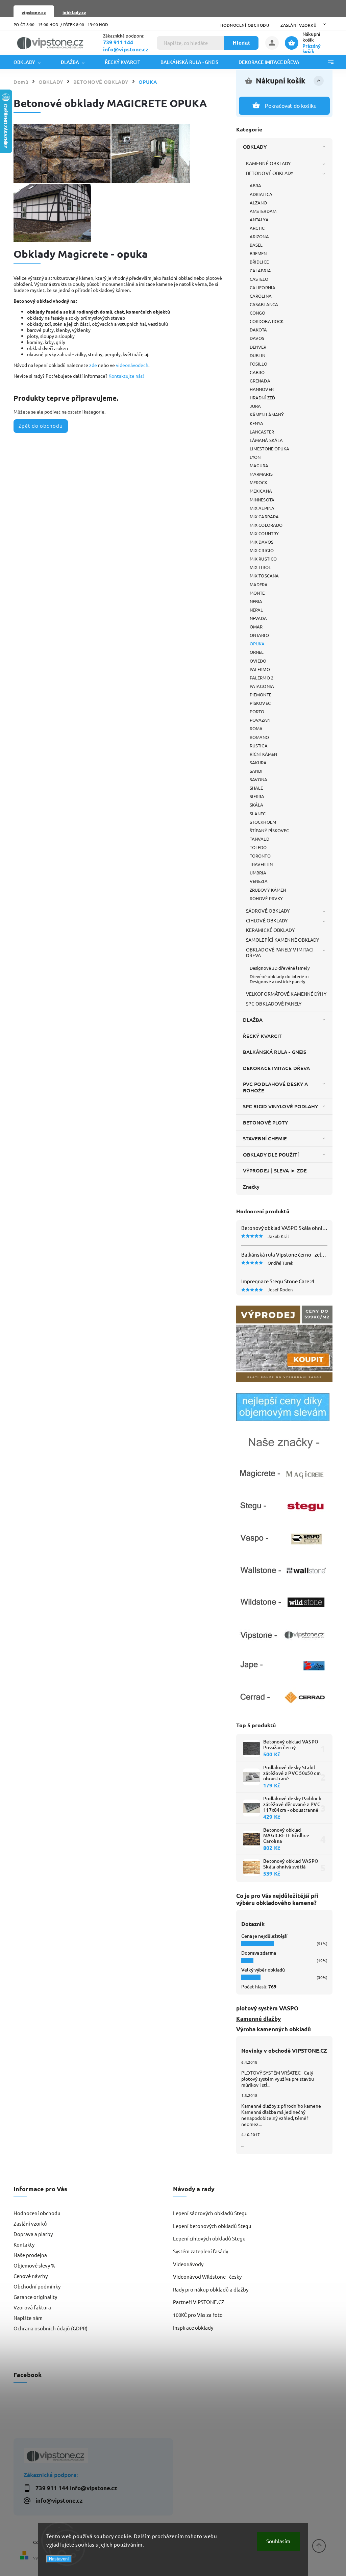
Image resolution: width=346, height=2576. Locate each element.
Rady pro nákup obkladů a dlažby (211, 2289)
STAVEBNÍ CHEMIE (265, 1138)
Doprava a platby (33, 2234)
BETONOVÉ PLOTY (265, 1122)
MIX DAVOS (262, 542)
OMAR (256, 627)
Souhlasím (278, 2541)
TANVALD (259, 839)
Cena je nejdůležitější (264, 1936)
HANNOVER (262, 389)
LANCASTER (262, 432)
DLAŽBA (253, 1020)
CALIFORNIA (263, 287)
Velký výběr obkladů (263, 1970)
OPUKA (257, 643)
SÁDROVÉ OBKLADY (268, 911)
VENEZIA (259, 881)
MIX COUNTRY (264, 533)
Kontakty (24, 2244)
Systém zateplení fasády (201, 2251)
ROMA (256, 728)
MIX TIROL (260, 567)
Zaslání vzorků (298, 25)
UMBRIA (258, 873)
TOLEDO (258, 847)
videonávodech (132, 365)
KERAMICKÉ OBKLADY (270, 930)
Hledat (241, 43)
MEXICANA (261, 491)
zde (93, 365)
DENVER (258, 347)
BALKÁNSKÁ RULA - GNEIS (275, 1052)
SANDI (256, 771)
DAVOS (257, 338)
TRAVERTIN (261, 864)
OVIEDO (258, 661)
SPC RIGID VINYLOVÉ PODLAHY (281, 1106)
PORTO (257, 711)
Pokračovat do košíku (291, 105)
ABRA (255, 185)
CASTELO (259, 279)
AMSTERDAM (263, 211)
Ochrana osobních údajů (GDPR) (51, 2328)
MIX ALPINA (262, 508)
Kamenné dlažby (258, 2019)
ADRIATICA (261, 194)
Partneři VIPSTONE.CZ (199, 2302)
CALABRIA (260, 270)
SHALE (256, 788)
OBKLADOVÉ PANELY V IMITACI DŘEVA (280, 952)
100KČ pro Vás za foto (198, 2315)
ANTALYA (259, 219)
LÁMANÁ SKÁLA (266, 440)
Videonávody (188, 2264)
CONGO (258, 313)
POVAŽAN (260, 720)
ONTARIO (259, 635)
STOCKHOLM (263, 822)
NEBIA (256, 601)
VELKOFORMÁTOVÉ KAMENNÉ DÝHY (286, 994)
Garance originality (35, 2297)
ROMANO (259, 737)
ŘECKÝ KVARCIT (262, 1036)
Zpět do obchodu (41, 426)
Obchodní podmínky (37, 2286)
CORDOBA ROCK (267, 321)
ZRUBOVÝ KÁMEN (268, 890)
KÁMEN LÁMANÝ (267, 414)
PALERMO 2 (262, 678)
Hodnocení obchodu (245, 25)
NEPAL (256, 610)
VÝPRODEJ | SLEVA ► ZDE (275, 1170)
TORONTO (260, 856)
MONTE (257, 593)
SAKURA (258, 762)
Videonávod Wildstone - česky (207, 2276)
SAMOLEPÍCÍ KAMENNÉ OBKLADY (283, 940)
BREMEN (258, 253)
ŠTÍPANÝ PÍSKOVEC (269, 830)
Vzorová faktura (32, 2307)
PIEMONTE (261, 695)
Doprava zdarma (259, 1953)
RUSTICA (259, 746)
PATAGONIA (262, 686)
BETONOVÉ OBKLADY (270, 173)
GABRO (257, 372)
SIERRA (257, 796)
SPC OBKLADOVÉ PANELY (274, 1004)
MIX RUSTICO (263, 559)
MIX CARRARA (264, 516)
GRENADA (260, 381)
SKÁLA (257, 805)
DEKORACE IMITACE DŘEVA (276, 1068)
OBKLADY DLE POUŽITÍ (271, 1155)
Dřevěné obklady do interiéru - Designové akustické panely (280, 979)
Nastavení (59, 2559)
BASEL (256, 245)
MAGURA (259, 465)
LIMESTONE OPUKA (270, 449)
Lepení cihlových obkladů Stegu (209, 2238)
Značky (251, 1187)
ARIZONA (259, 236)
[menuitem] (32, 62)
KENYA (257, 423)
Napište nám (28, 2318)
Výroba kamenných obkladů (274, 2029)
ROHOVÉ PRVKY (266, 898)
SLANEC (258, 813)
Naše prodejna (30, 2255)
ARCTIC (257, 228)
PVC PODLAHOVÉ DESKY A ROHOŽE (275, 1087)
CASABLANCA (264, 304)
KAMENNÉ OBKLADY (268, 163)
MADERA (259, 584)
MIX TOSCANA (264, 576)
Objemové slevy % (34, 2265)
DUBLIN (258, 355)
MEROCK (259, 482)
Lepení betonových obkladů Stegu (212, 2226)
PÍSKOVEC (260, 703)
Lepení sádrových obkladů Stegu (210, 2213)
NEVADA (258, 618)
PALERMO (260, 669)
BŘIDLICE (259, 262)
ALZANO (258, 203)
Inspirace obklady (193, 2327)
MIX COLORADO (266, 525)
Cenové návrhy (31, 2276)
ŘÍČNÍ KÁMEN (263, 754)
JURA (255, 406)
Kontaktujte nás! (126, 376)
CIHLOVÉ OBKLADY (267, 920)
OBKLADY (255, 147)
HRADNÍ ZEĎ (262, 398)
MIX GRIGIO (262, 550)
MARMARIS (261, 474)
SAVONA (259, 779)
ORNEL (257, 652)
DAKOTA (258, 330)
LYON (255, 457)
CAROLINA (261, 296)
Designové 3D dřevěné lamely (280, 968)
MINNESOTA (262, 500)
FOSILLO (258, 364)
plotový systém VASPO (267, 2008)
